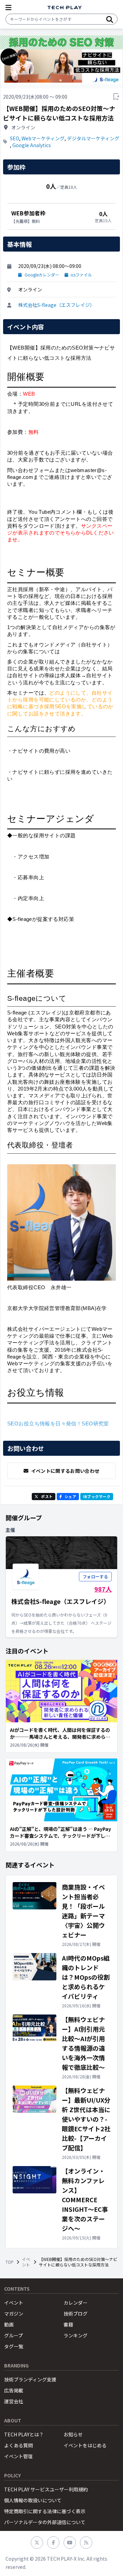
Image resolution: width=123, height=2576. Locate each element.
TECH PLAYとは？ (24, 2434)
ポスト (47, 1496)
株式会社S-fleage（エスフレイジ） (56, 305)
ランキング (76, 2335)
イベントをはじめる (85, 2445)
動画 (9, 2324)
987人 (103, 1589)
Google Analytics (32, 145)
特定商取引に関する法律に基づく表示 (45, 2511)
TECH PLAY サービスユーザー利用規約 (46, 2489)
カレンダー (76, 2303)
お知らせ (73, 2434)
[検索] (110, 19)
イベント (26, 2262)
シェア (70, 1496)
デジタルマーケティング (93, 138)
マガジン (14, 2314)
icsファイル (81, 275)
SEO (15, 138)
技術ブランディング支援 (30, 2379)
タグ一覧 (14, 2346)
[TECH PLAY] (65, 8)
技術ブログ (76, 2314)
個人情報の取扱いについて (33, 2500)
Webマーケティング (43, 138)
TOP (10, 2262)
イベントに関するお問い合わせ (65, 1471)
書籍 (68, 2324)
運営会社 (14, 2401)
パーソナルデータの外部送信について (45, 2522)
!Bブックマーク (97, 1496)
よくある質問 (18, 2445)
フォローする (95, 1576)
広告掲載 (14, 2390)
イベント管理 (18, 2456)
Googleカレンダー (42, 275)
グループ (13, 2335)
